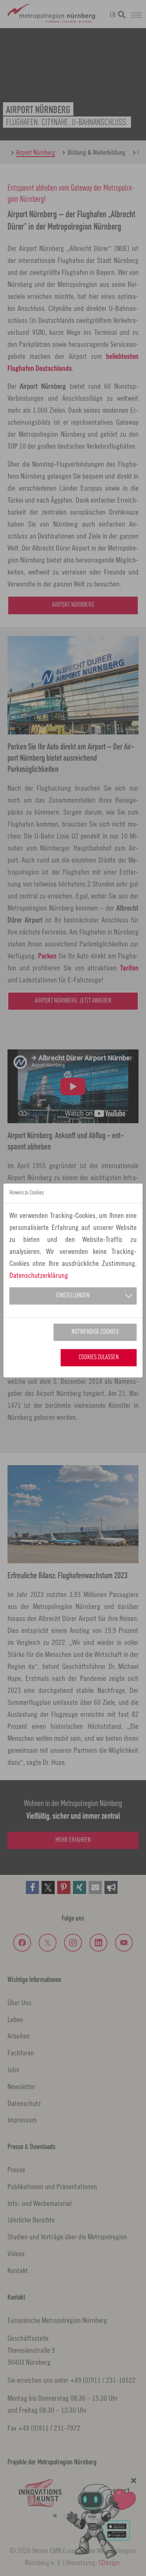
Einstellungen (73, 1296)
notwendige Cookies (95, 1332)
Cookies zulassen (99, 1357)
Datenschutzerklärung (39, 1275)
